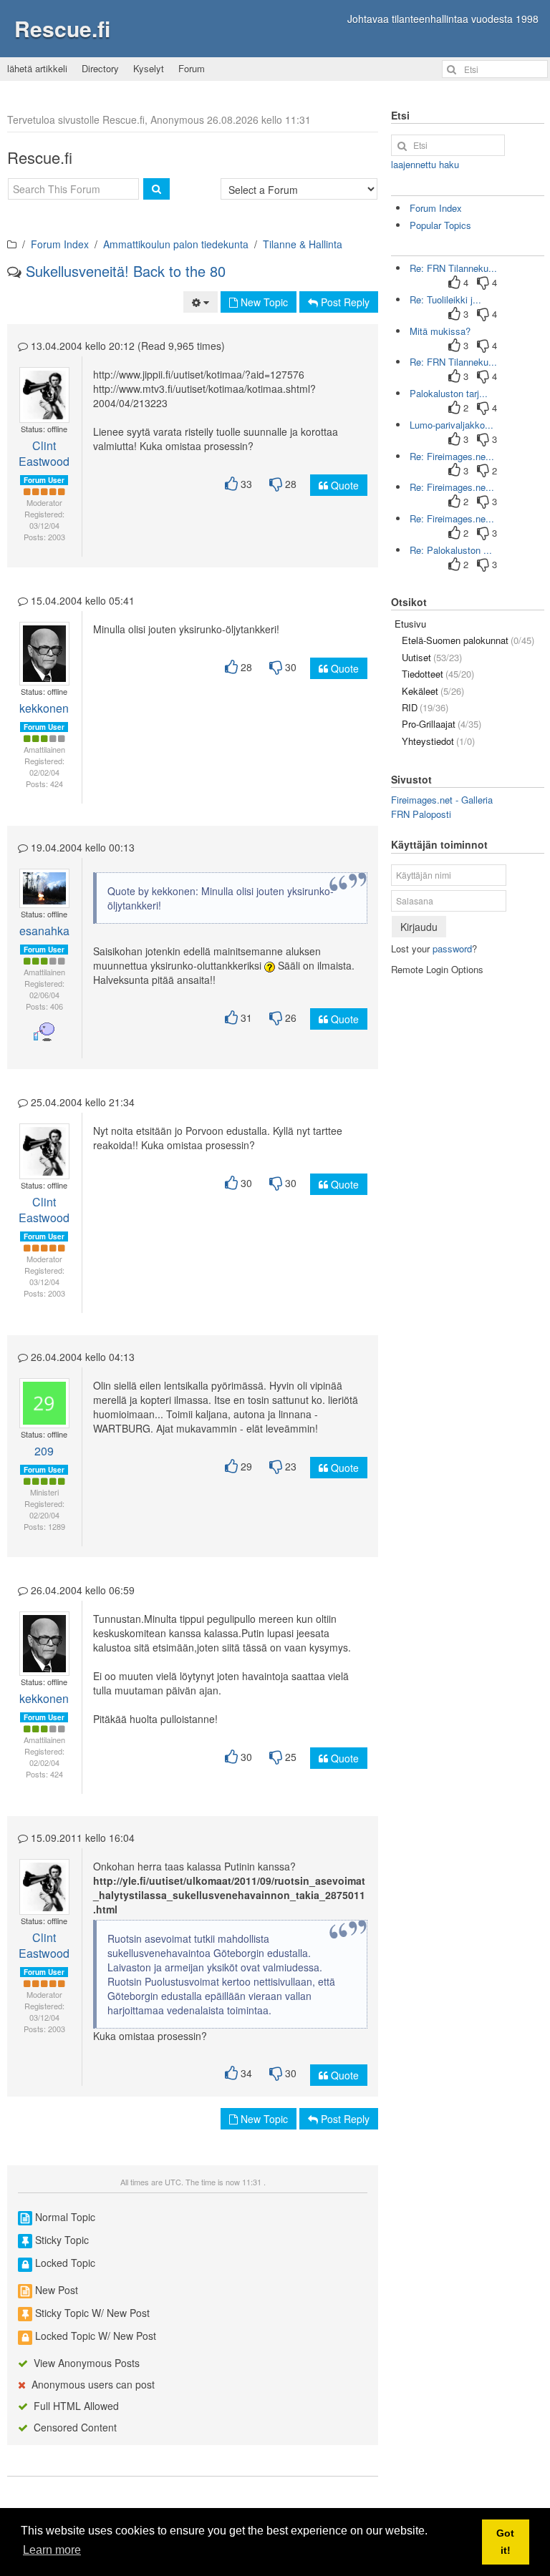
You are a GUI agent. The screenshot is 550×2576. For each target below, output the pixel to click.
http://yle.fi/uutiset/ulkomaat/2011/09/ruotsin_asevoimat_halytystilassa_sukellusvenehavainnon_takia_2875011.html (229, 1895)
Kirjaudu (419, 927)
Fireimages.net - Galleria (442, 800)
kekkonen (44, 708)
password (452, 948)
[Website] (44, 402)
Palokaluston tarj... (449, 393)
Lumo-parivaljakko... (452, 425)
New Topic (263, 302)
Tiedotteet (438, 674)
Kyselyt (149, 68)
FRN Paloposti (421, 814)
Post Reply (344, 302)
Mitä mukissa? (440, 331)
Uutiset (432, 657)
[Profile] (38, 388)
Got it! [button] (505, 2542)
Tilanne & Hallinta (303, 244)
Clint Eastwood (44, 453)
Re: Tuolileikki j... (445, 299)
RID (425, 707)
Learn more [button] (52, 2550)
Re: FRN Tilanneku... (453, 268)
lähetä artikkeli (37, 68)
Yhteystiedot (438, 741)
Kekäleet (433, 691)
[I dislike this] (276, 484)
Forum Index (60, 244)
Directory (100, 68)
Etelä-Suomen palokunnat (468, 640)
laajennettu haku (425, 164)
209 (44, 1451)
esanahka (44, 931)
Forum (192, 68)
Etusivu (410, 624)
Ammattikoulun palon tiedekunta (176, 244)
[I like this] (231, 484)
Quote (343, 485)
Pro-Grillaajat (442, 724)
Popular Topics (440, 225)
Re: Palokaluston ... (451, 550)
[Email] (49, 388)
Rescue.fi (62, 28)
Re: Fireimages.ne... (452, 456)
